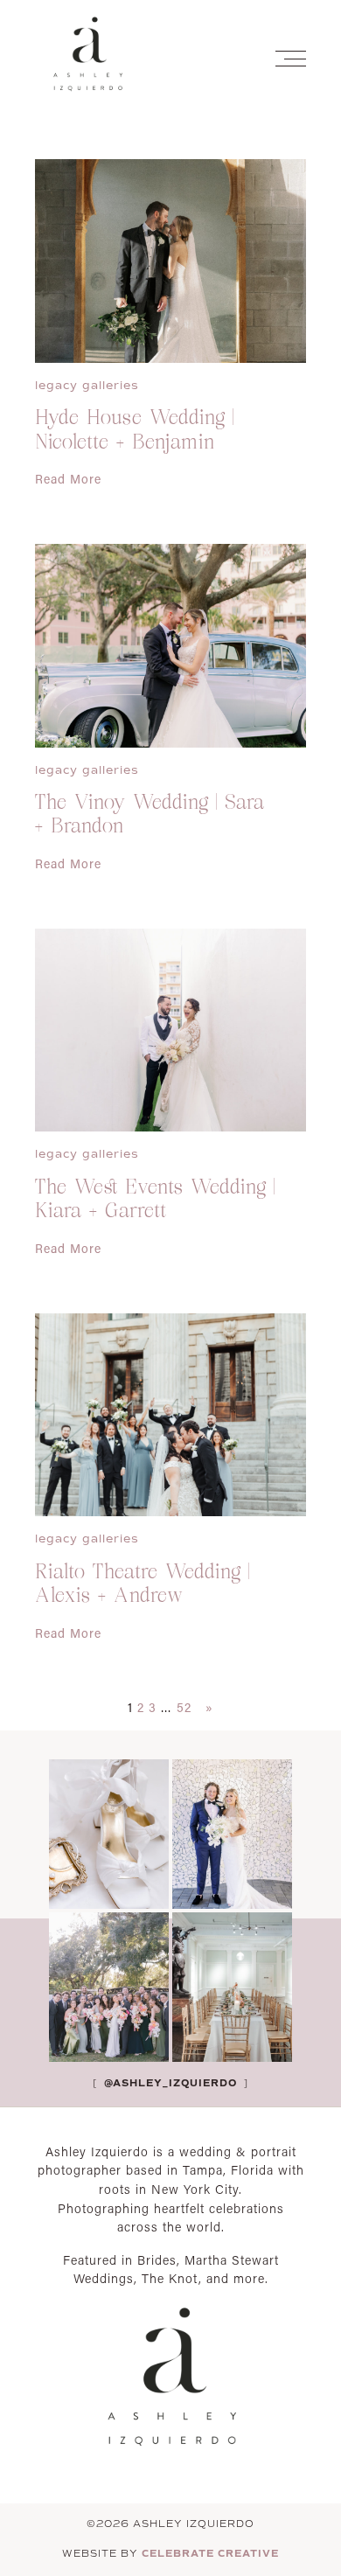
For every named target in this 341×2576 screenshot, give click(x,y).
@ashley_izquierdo (169, 2083)
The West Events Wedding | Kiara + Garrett (155, 1201)
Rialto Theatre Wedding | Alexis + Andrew (143, 1585)
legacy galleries (87, 385)
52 (184, 1707)
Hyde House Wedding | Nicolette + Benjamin (135, 431)
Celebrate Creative (210, 2553)
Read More (68, 479)
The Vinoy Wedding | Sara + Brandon (150, 816)
